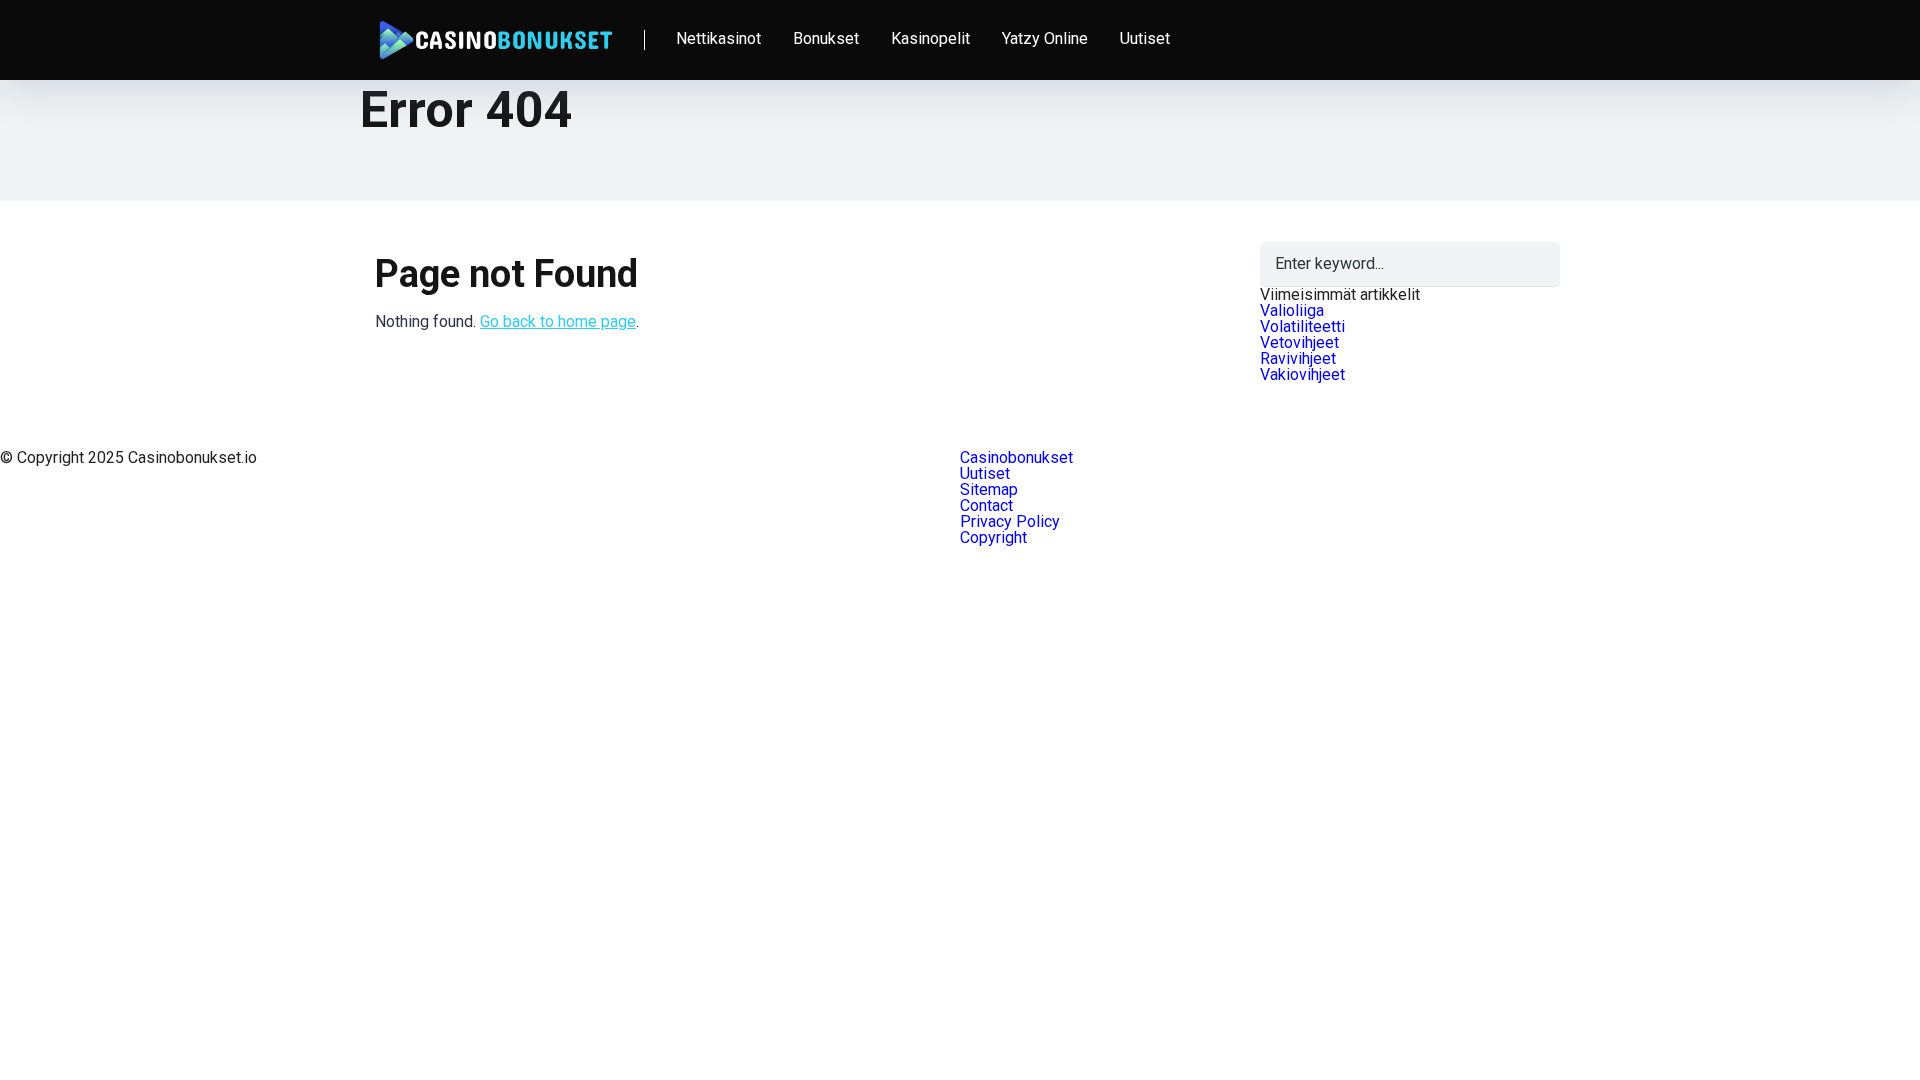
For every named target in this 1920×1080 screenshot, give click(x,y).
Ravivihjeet (1298, 358)
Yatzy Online (1045, 38)
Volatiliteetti (1302, 326)
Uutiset (1145, 38)
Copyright (993, 537)
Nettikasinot (718, 38)
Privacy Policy (1010, 521)
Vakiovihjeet (1302, 374)
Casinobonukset (1016, 457)
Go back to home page (558, 321)
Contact (986, 505)
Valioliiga (1292, 310)
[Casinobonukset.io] (494, 32)
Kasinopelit (930, 38)
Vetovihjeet (1299, 342)
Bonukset (826, 38)
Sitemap (989, 489)
